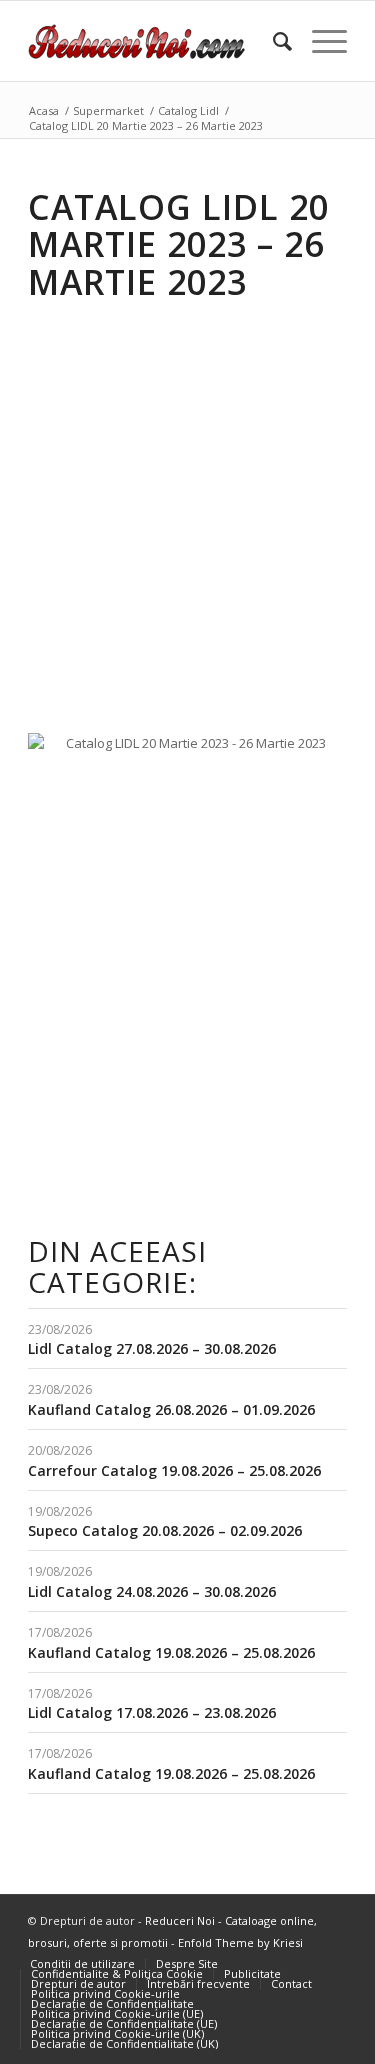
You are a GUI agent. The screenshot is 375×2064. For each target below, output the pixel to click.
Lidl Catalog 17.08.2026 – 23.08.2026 (152, 1712)
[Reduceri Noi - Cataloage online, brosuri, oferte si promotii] (155, 41)
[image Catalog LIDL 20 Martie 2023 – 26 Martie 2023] (195, 751)
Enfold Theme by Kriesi (240, 1942)
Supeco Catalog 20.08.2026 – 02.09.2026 (165, 1530)
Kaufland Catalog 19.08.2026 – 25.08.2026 (171, 1652)
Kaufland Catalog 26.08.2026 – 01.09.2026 (171, 1409)
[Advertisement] (187, 502)
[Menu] (319, 41)
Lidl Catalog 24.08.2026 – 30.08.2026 (152, 1591)
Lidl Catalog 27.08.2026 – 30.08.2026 (152, 1348)
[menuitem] (272, 41)
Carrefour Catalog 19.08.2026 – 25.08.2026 (174, 1470)
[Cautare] (272, 41)
